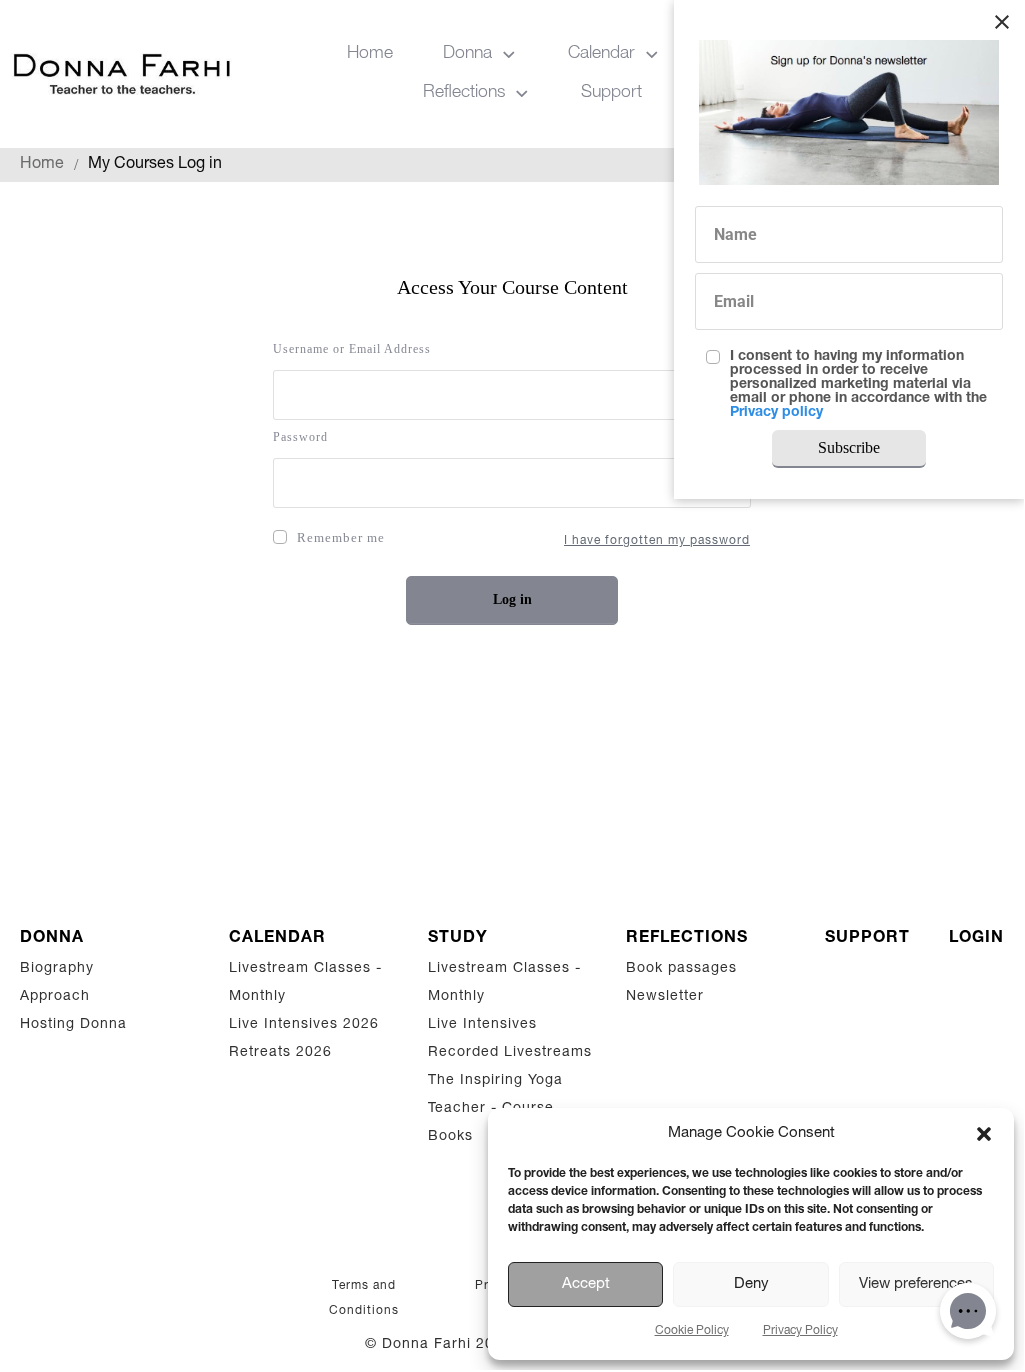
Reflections (687, 939)
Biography (57, 969)
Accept (586, 1284)
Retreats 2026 (280, 1053)
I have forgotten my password (657, 541)
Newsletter (665, 997)
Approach (55, 997)
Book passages (681, 969)
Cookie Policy (692, 1331)
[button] (984, 1134)
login (976, 939)
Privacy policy (776, 413)
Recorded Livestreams (512, 1053)
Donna (52, 939)
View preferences (916, 1284)
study (458, 939)
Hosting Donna (73, 1025)
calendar (277, 939)
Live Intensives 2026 (304, 1025)
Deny (751, 1284)
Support (867, 939)
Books (450, 1137)
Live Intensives (482, 1025)
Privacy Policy (800, 1331)
